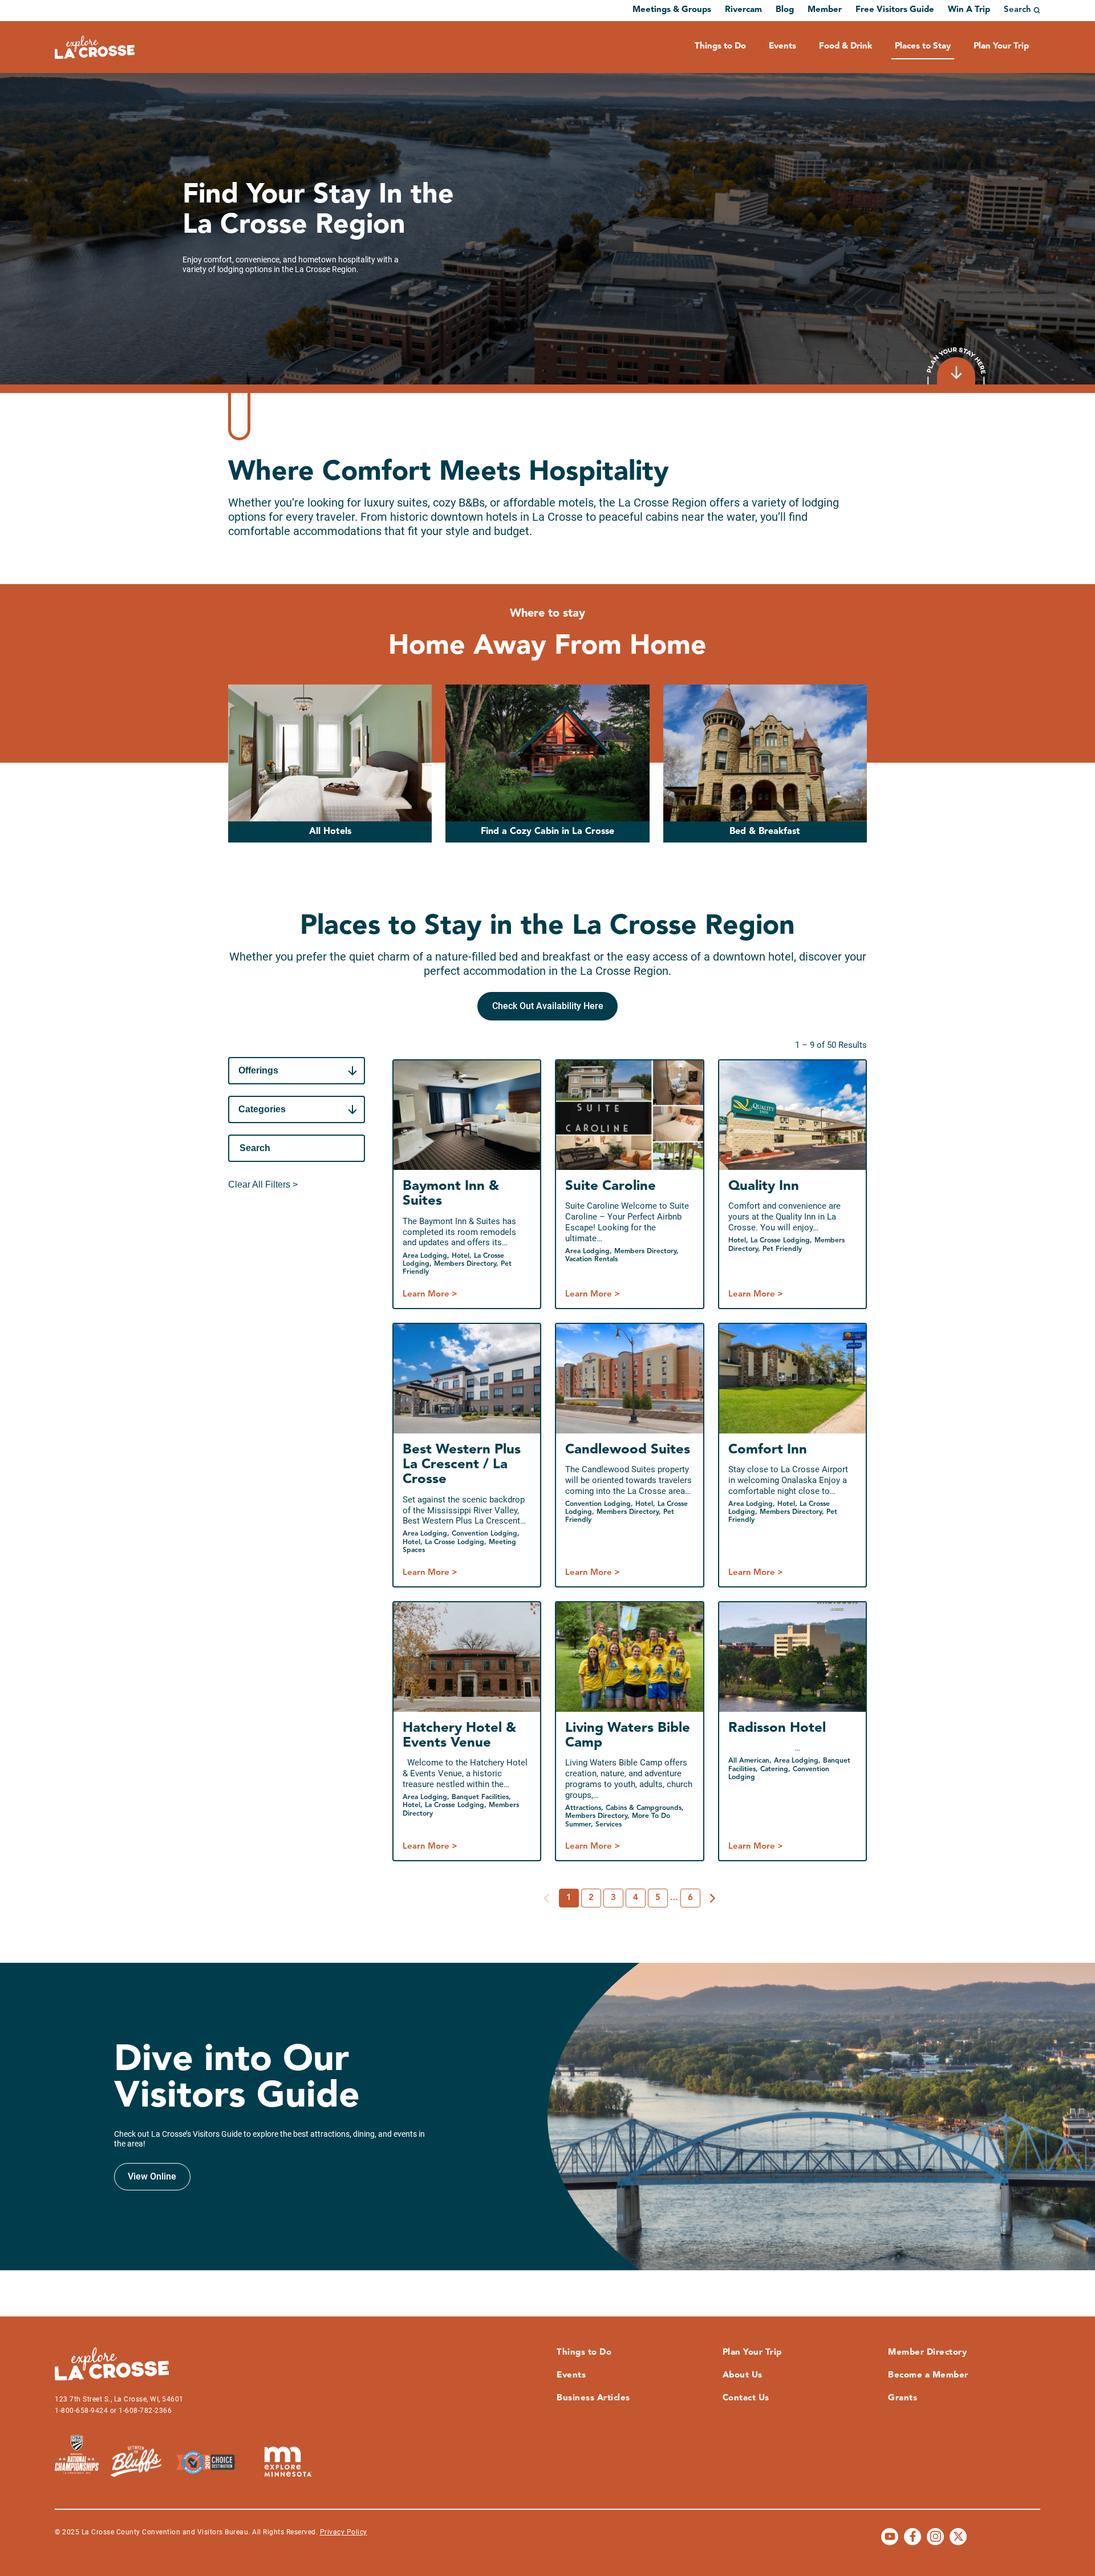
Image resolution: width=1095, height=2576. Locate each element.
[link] (547, 1006)
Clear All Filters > (263, 1184)
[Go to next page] (713, 1898)
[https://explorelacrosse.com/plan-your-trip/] (956, 366)
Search (1017, 10)
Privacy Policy (344, 2532)
